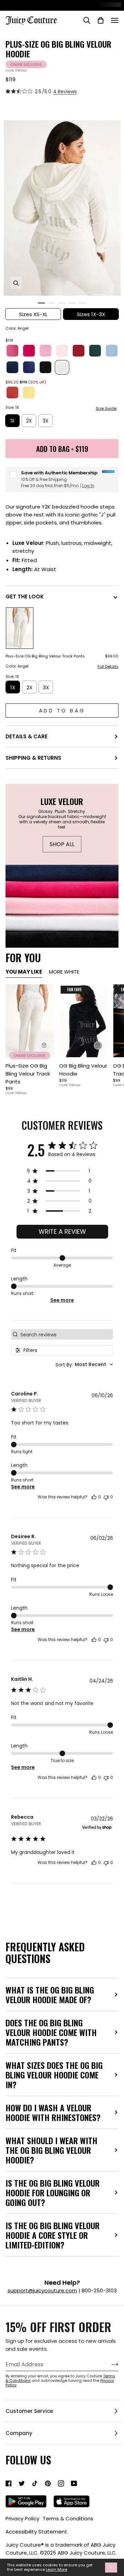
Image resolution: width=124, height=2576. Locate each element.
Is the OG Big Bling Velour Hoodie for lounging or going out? (53, 2193)
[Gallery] (30, 1021)
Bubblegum (12, 351)
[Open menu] (115, 20)
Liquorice (45, 367)
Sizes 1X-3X (91, 314)
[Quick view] (44, 1045)
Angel (62, 367)
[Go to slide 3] (62, 303)
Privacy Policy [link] (22, 2518)
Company (19, 2433)
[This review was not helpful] (106, 1497)
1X (12, 421)
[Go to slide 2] (52, 303)
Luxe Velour (16, 70)
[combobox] (84, 1365)
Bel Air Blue (112, 351)
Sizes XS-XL (33, 314)
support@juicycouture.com (42, 2290)
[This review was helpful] (94, 1497)
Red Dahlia (79, 351)
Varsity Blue (29, 367)
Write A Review (62, 1232)
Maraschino (12, 392)
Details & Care (27, 736)
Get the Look (25, 596)
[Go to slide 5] (83, 303)
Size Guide (106, 409)
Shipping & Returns (33, 758)
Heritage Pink (45, 351)
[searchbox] (66, 1334)
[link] (9, 2483)
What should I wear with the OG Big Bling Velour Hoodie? (51, 2150)
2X (29, 421)
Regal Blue (12, 367)
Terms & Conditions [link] (68, 2518)
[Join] (109, 2365)
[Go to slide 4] (72, 303)
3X (45, 421)
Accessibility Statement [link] (36, 2532)
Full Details (108, 667)
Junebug (95, 351)
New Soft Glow (62, 351)
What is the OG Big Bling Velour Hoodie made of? (50, 1995)
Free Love (29, 351)
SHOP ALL (62, 844)
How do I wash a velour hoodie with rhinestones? (53, 2112)
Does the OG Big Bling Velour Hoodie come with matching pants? (51, 2032)
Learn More (56, 2570)
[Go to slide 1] (41, 303)
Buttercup (29, 392)
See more (62, 1300)
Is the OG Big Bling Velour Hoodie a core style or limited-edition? (53, 2235)
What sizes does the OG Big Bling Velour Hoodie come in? (54, 2075)
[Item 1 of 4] (30, 1021)
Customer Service (29, 2411)
